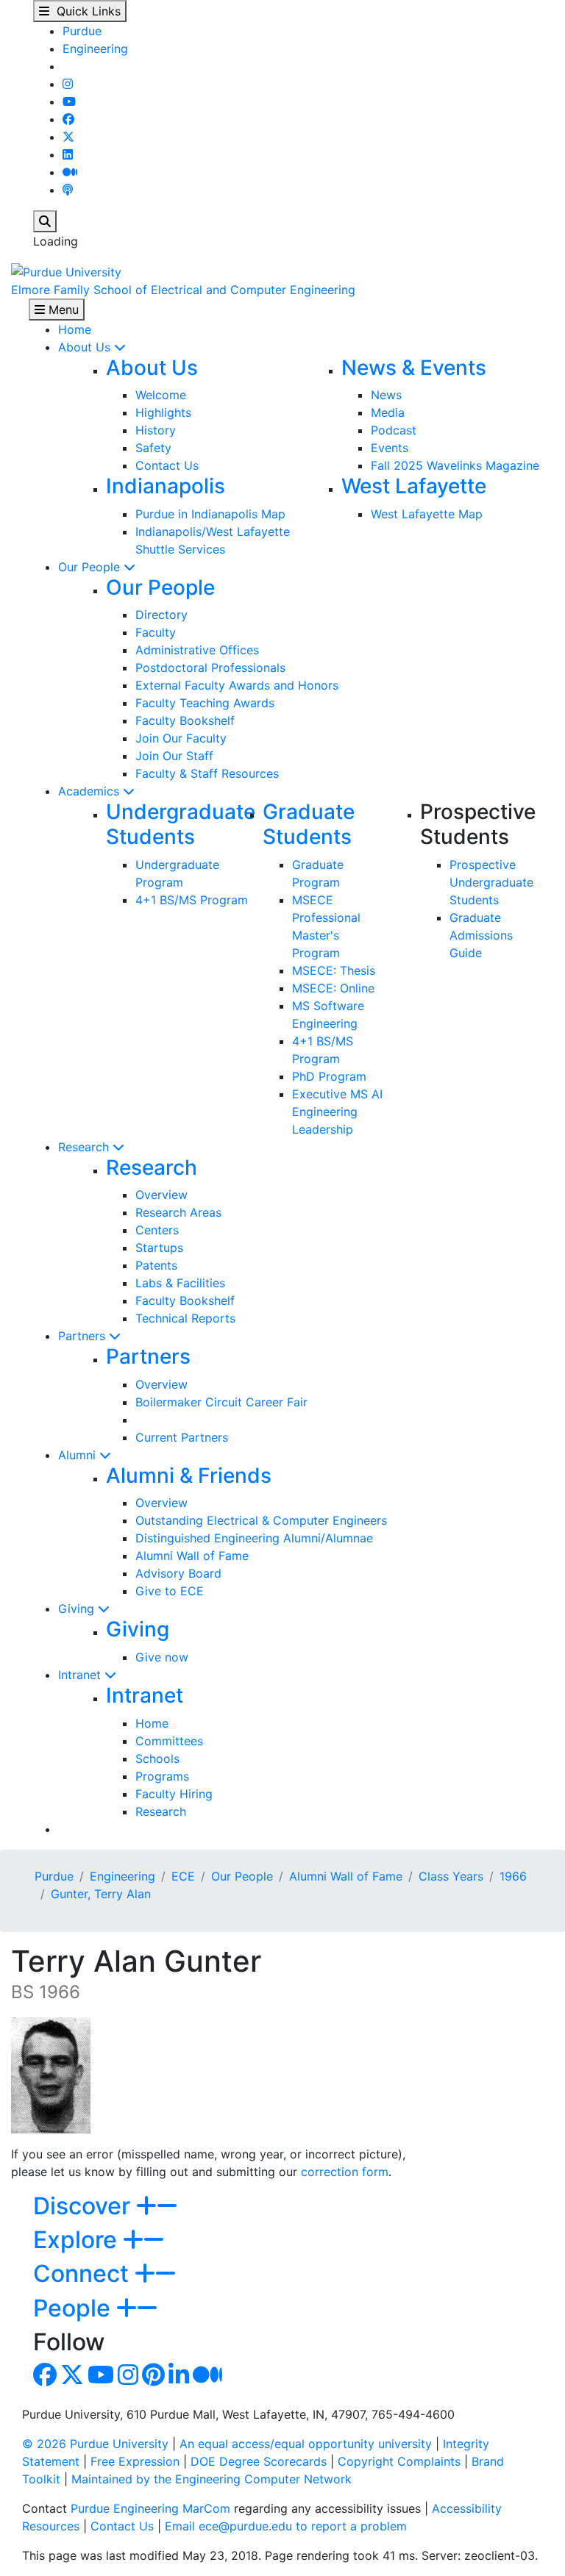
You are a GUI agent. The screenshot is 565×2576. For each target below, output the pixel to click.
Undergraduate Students (181, 824)
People (75, 2308)
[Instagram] (68, 84)
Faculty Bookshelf (185, 720)
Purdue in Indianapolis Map (210, 514)
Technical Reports (185, 1318)
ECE (183, 1876)
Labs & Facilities (180, 1283)
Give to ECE (170, 1591)
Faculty (156, 632)
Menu (62, 310)
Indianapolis (166, 486)
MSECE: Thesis (334, 970)
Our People (91, 567)
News (386, 395)
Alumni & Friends (189, 1475)
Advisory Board (178, 1573)
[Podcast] (68, 190)
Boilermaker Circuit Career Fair (221, 1402)
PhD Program (329, 1076)
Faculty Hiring (174, 1794)
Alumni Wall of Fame (192, 1556)
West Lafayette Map (427, 514)
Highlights (163, 412)
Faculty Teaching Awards (205, 703)
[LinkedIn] (68, 154)
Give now (162, 1657)
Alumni (79, 1455)
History (156, 430)
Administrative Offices (197, 650)
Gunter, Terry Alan (101, 1894)
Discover (85, 2206)
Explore (78, 2240)
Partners (83, 1336)
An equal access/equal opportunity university (306, 2444)
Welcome (161, 395)
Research (85, 1147)
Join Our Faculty (181, 738)
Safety (153, 448)
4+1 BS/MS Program (192, 900)
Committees (169, 1741)
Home (75, 329)
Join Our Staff (174, 756)
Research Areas (178, 1212)
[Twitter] (68, 137)
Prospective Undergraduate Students (491, 882)
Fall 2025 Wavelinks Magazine (455, 465)
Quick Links (85, 11)
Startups (159, 1248)
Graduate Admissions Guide (481, 935)
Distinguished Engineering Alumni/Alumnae (254, 1538)
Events (390, 448)
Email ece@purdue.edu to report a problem (286, 2526)
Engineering (95, 49)
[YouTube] (69, 101)
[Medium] (70, 172)
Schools (157, 1759)
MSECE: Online (333, 988)
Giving (78, 1609)
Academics (90, 791)
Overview (161, 1195)
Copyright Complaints (399, 2461)
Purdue (82, 31)
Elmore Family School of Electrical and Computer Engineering (183, 290)
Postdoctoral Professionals (210, 668)
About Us (86, 347)
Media (388, 412)
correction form (345, 2172)
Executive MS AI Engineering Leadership (337, 1112)
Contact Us (167, 465)
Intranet (81, 1675)
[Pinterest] (153, 2379)
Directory (161, 615)
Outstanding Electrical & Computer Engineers (261, 1520)
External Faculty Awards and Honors (237, 685)
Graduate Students (309, 824)
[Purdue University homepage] (66, 271)
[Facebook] (68, 119)
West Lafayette (414, 486)
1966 (513, 1876)
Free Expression (135, 2461)
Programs (162, 1776)
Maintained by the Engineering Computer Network (212, 2479)
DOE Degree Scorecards (259, 2461)
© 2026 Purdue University (95, 2444)
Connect (84, 2273)
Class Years (451, 1876)
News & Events (414, 368)
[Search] (45, 221)
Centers (157, 1230)
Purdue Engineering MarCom (150, 2508)
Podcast (394, 430)
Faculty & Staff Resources (207, 773)
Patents (156, 1265)
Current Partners (182, 1437)
